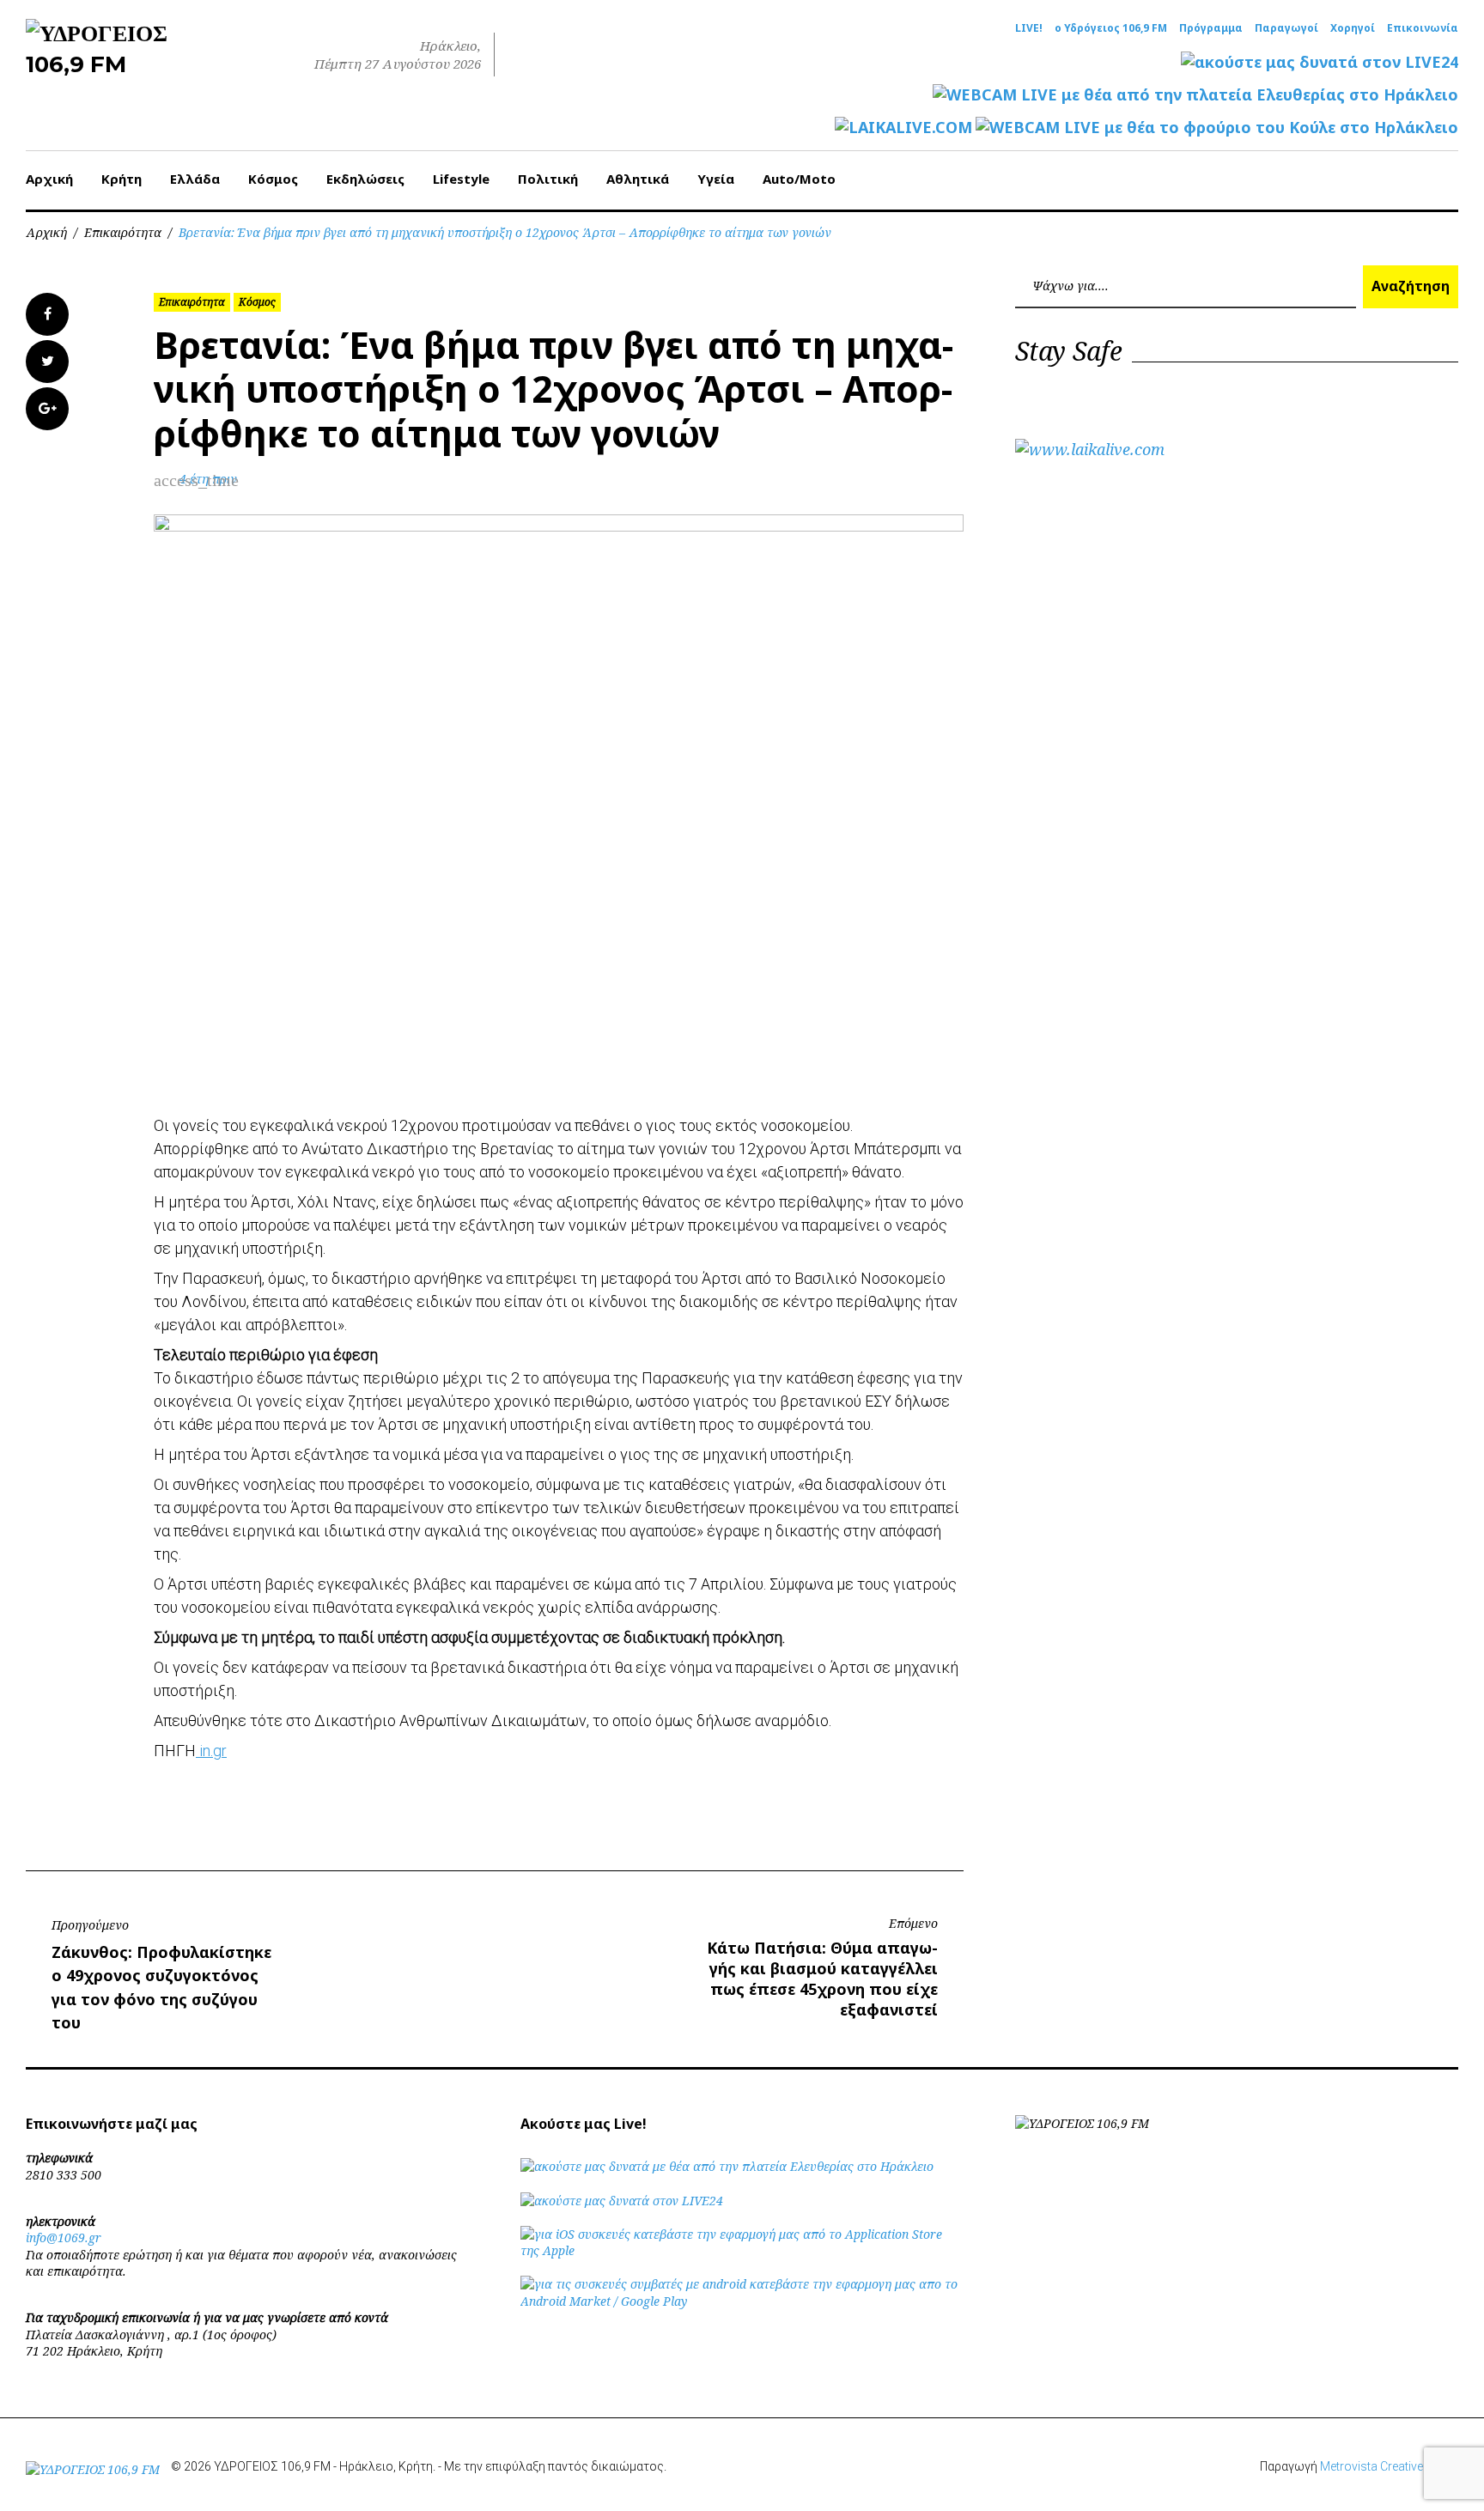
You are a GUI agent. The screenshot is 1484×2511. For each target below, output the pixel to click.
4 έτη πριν (208, 479)
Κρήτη (122, 179)
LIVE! (1029, 28)
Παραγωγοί (1286, 28)
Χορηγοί (1353, 28)
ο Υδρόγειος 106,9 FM (1111, 28)
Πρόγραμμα (1211, 28)
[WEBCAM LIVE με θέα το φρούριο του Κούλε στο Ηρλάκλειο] (1217, 128)
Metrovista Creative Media (1389, 2466)
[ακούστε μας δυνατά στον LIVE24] (1320, 62)
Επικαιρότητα (123, 232)
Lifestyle (461, 179)
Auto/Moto (799, 179)
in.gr (211, 1751)
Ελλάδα (195, 179)
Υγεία (716, 179)
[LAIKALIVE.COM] (903, 128)
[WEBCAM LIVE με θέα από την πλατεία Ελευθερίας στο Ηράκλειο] (1195, 95)
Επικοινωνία (1423, 28)
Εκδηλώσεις (365, 179)
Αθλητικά (638, 179)
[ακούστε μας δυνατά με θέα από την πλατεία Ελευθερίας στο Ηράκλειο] (727, 2166)
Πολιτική (548, 179)
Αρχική (49, 179)
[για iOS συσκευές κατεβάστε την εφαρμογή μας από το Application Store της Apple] (742, 2250)
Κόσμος (273, 179)
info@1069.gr (64, 2237)
